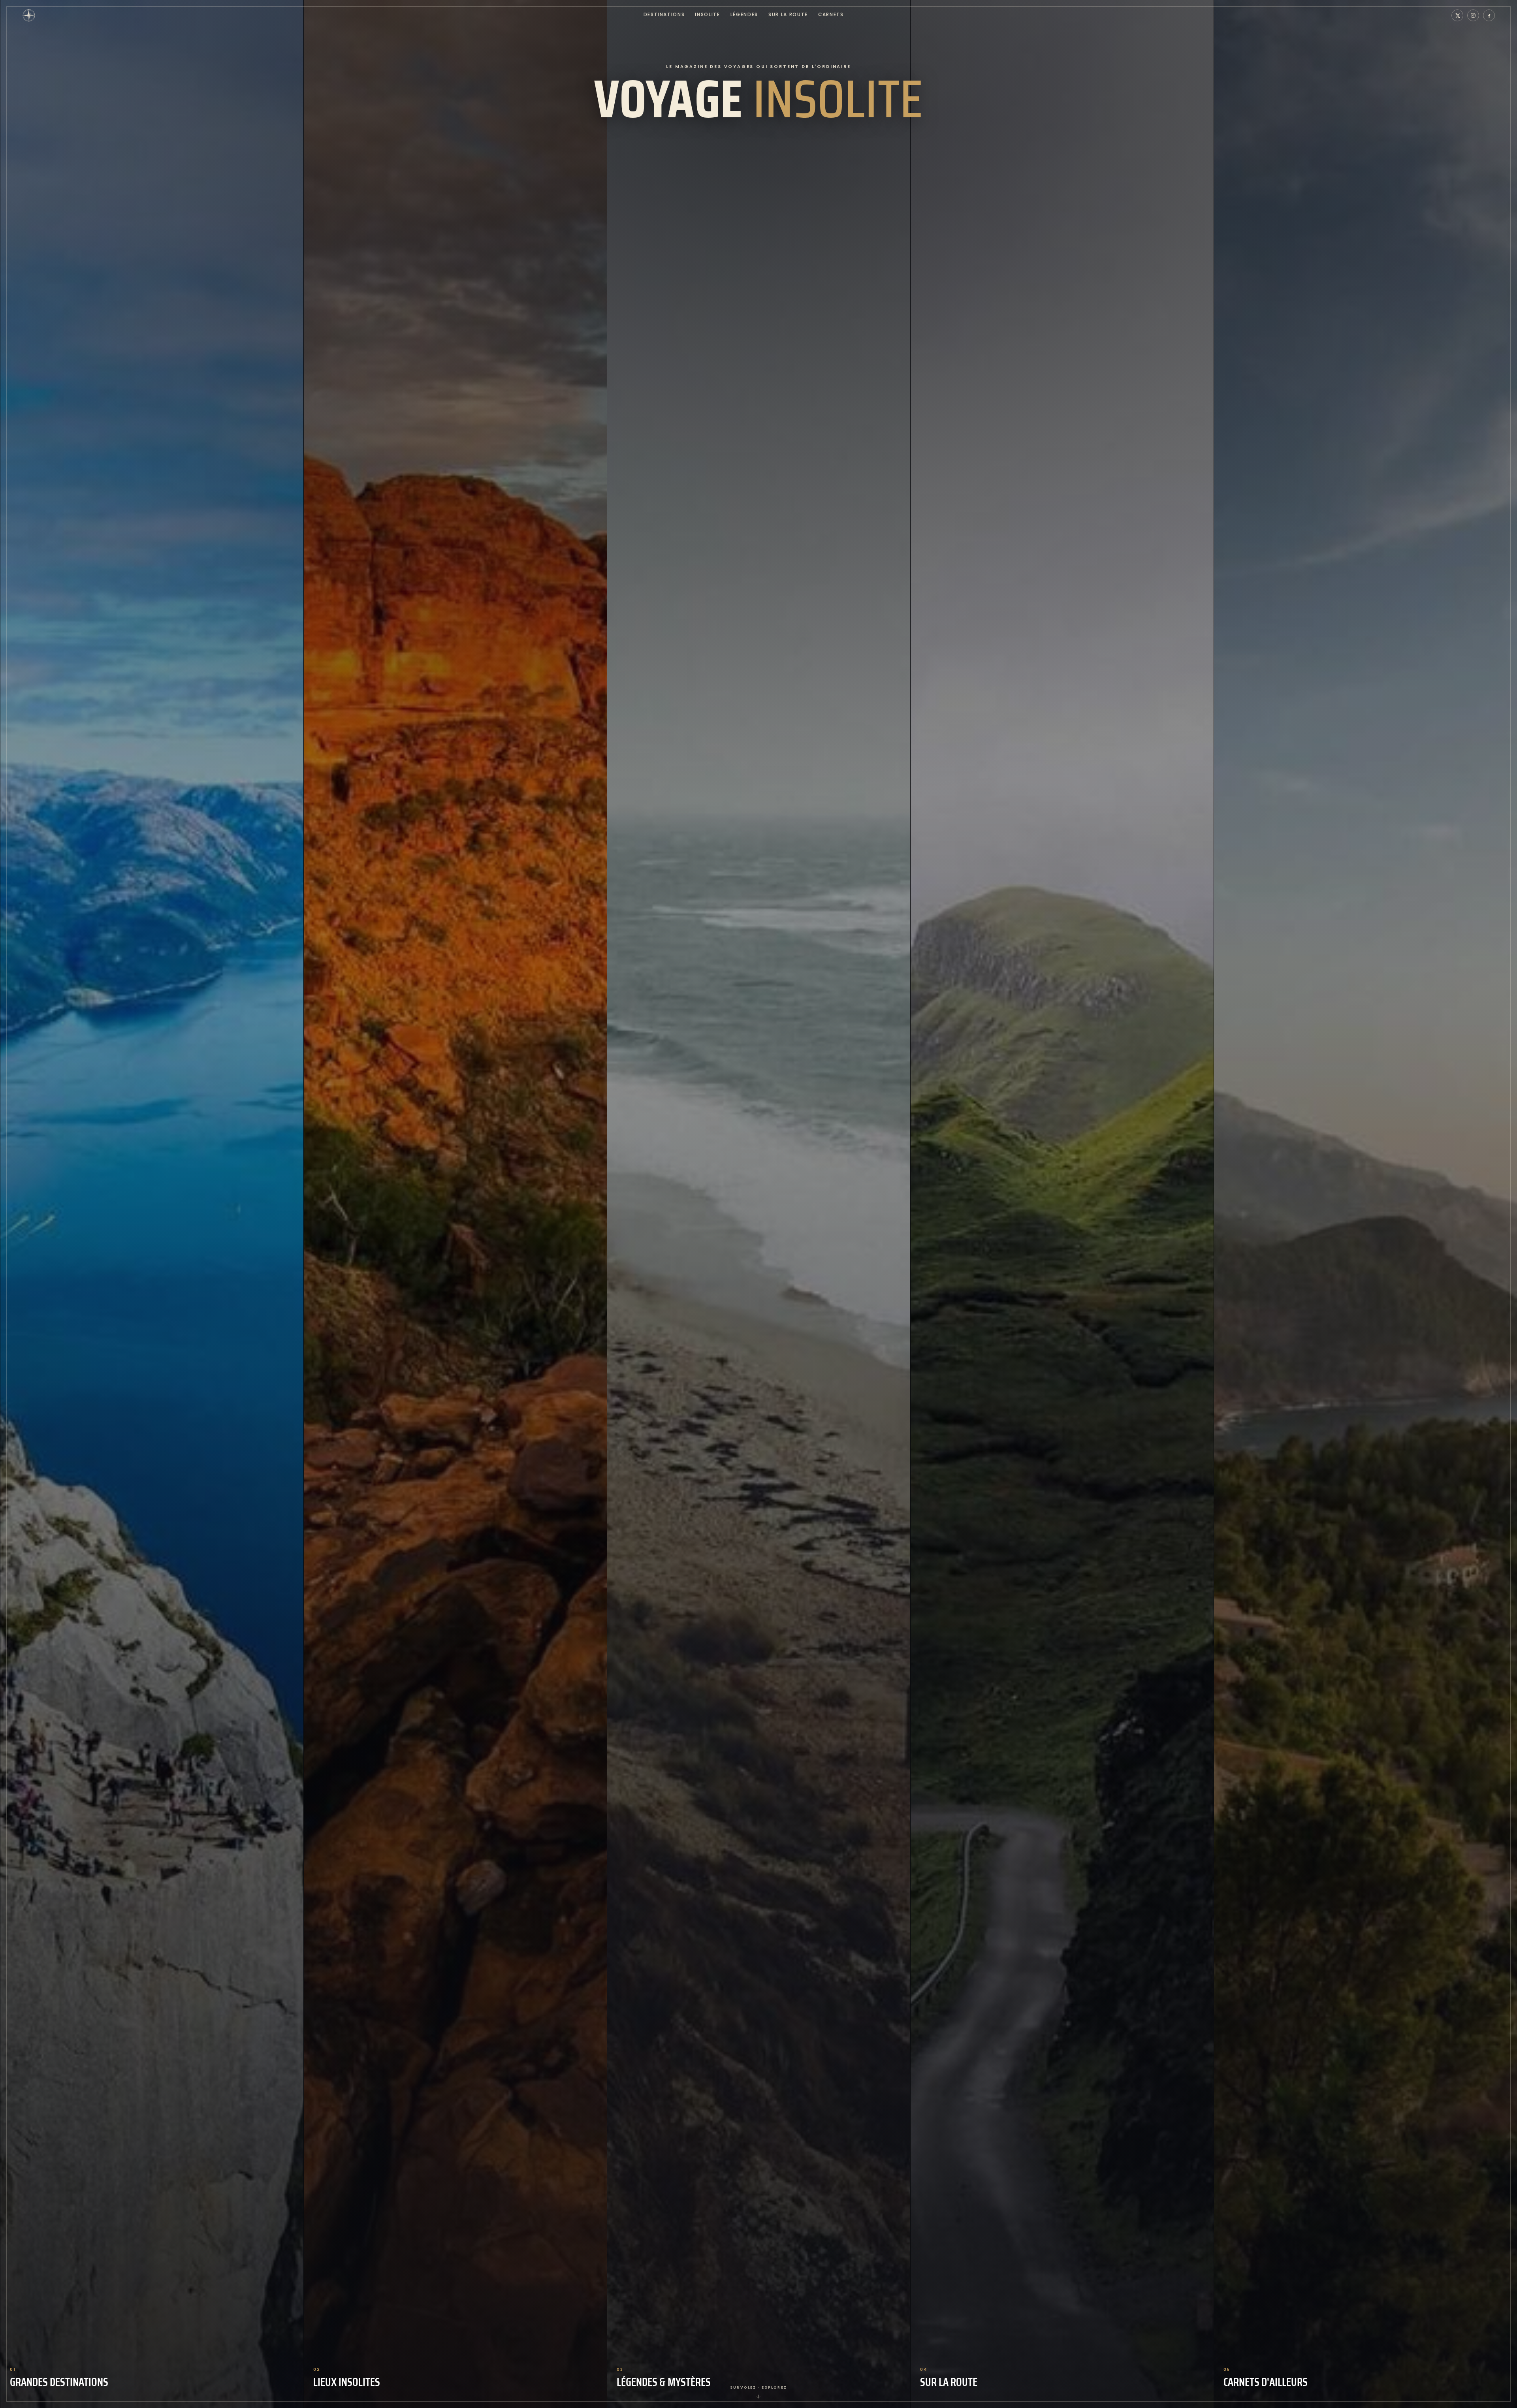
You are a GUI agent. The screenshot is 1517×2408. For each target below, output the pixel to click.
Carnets (831, 15)
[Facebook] (1489, 15)
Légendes (744, 15)
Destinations (664, 15)
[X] (1457, 15)
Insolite (707, 15)
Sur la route (788, 15)
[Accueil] (29, 15)
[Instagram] (1473, 15)
